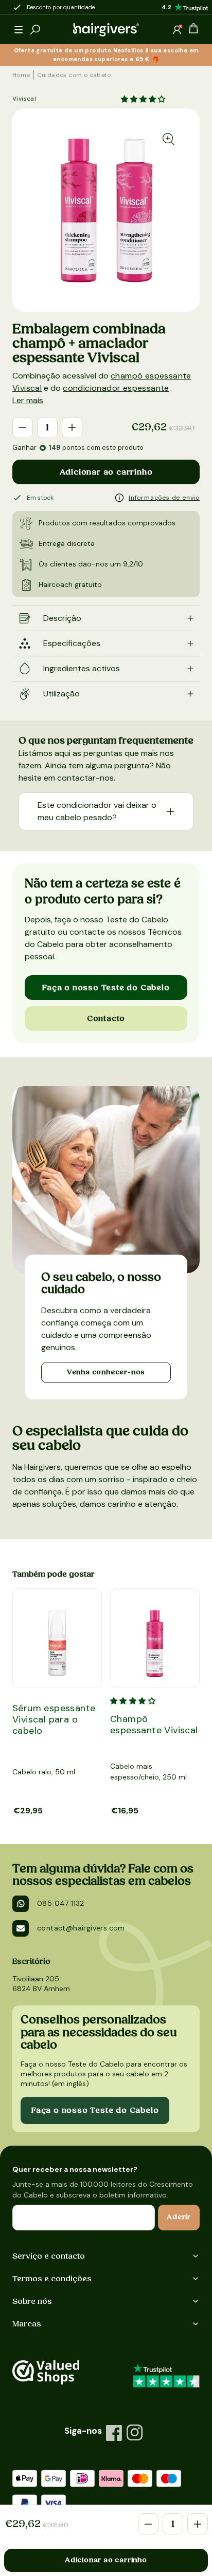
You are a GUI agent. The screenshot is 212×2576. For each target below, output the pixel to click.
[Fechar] (126, 1112)
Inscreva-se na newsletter (99, 1188)
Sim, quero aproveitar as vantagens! (105, 1198)
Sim (91, 1191)
